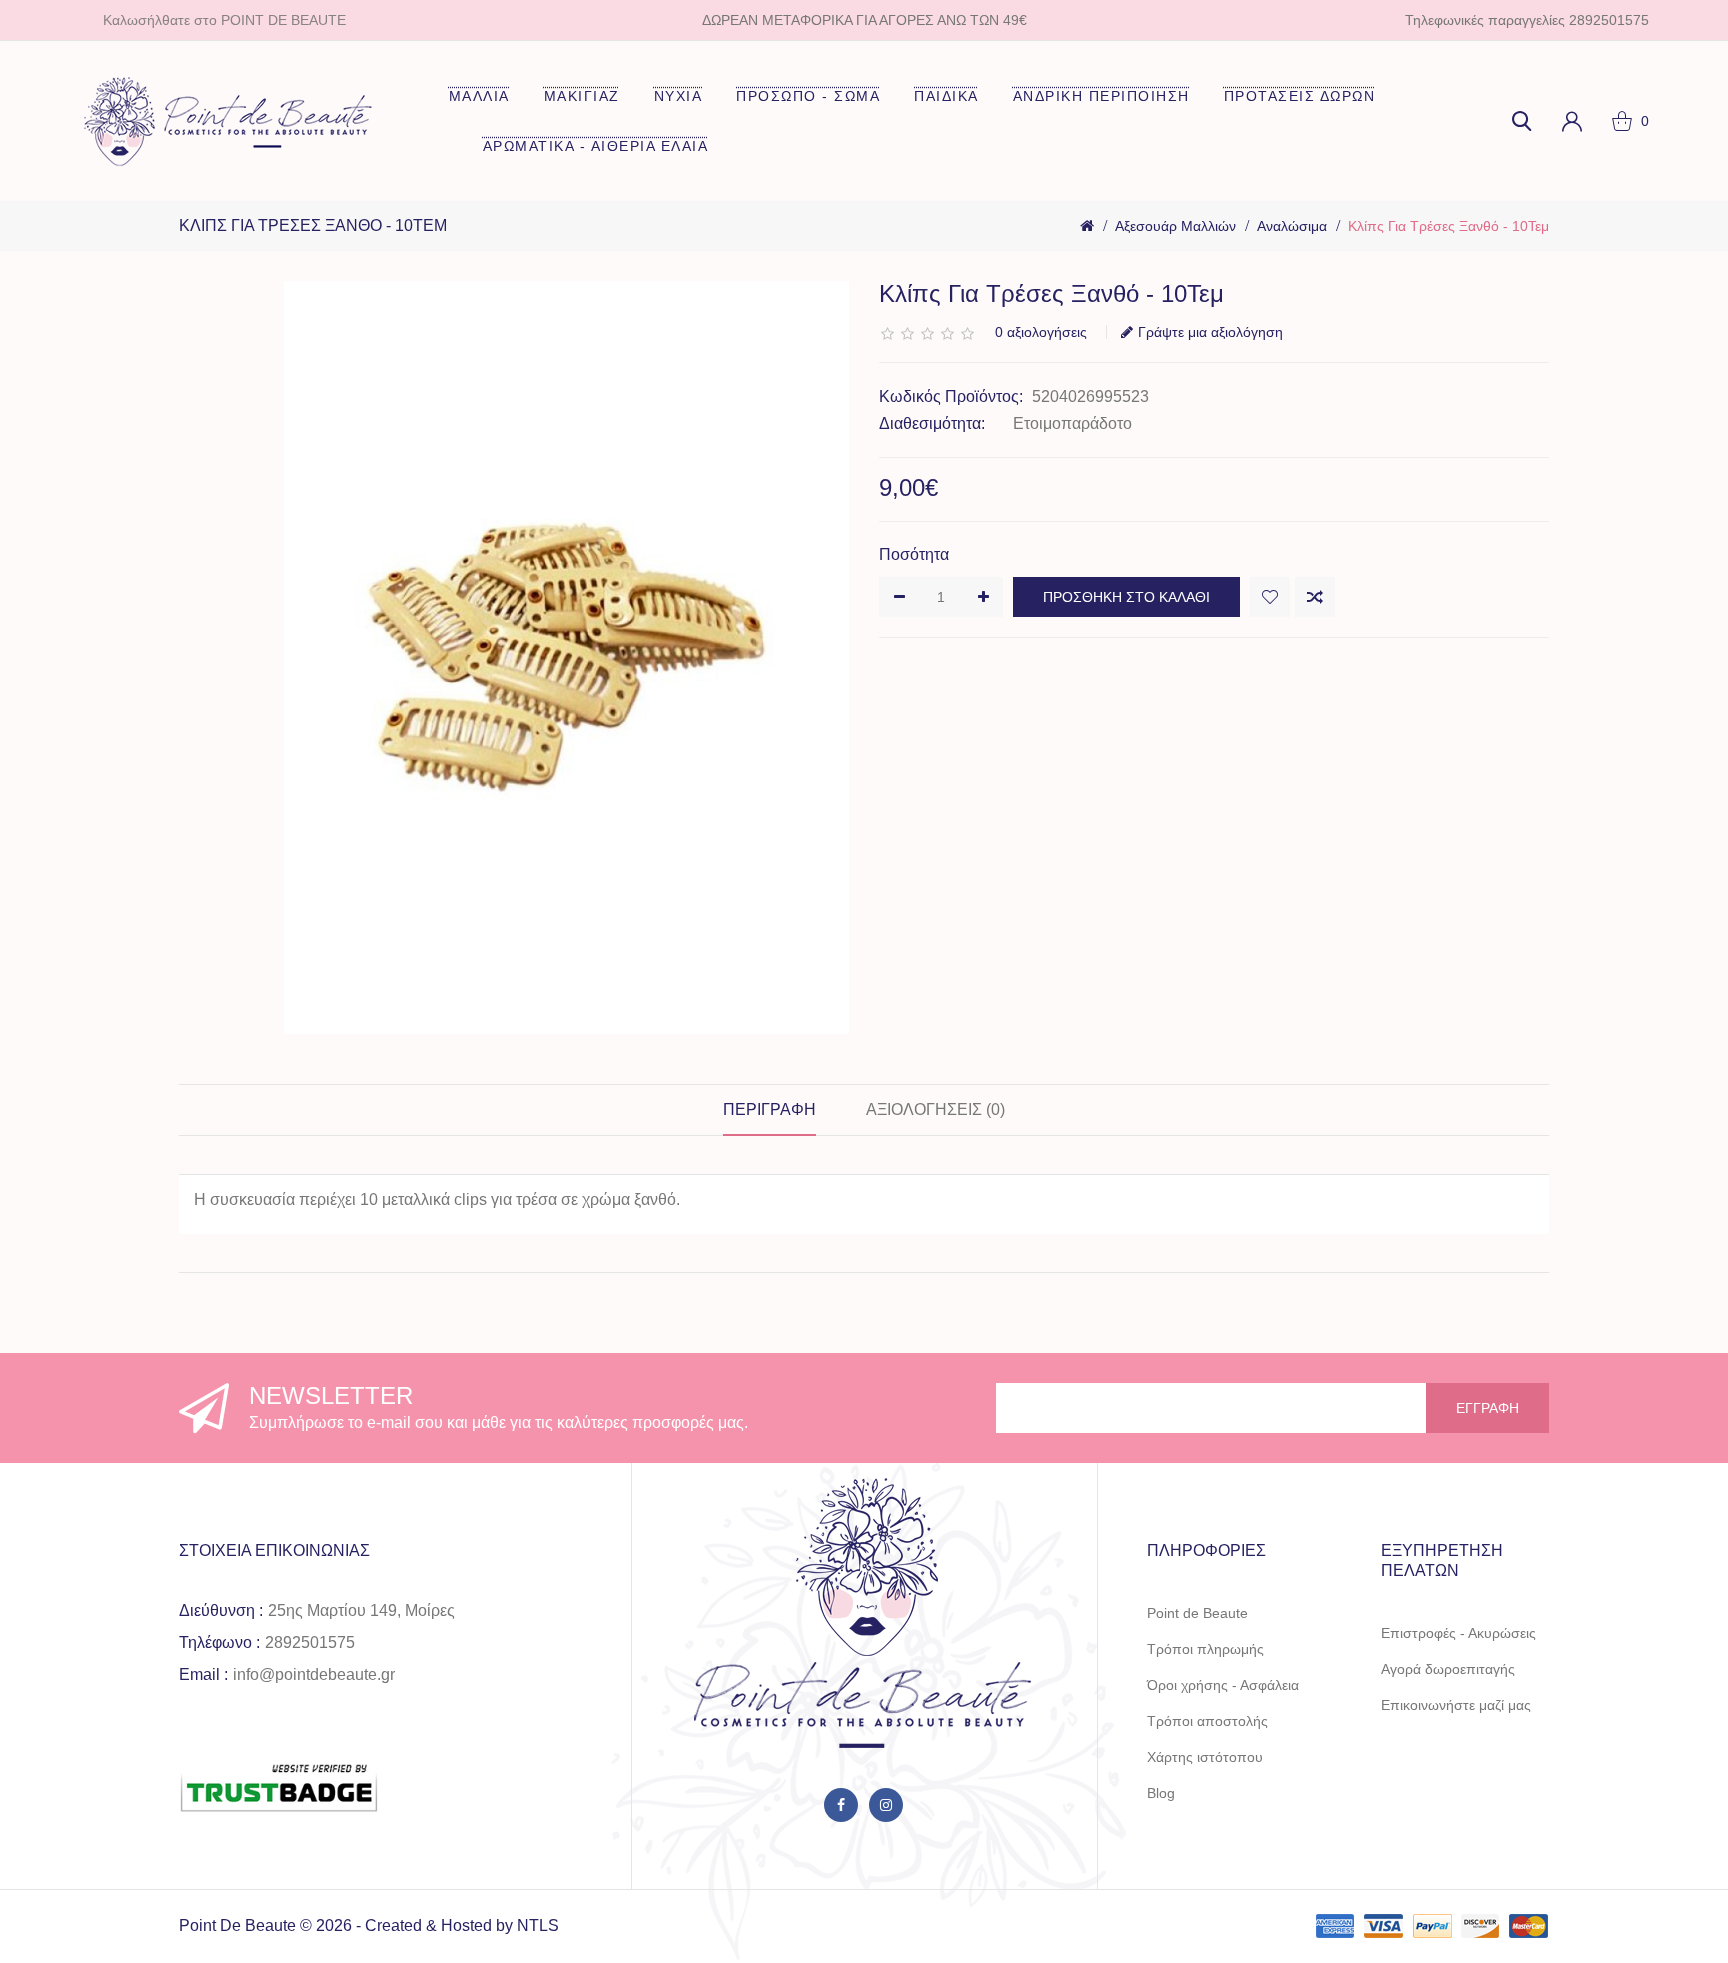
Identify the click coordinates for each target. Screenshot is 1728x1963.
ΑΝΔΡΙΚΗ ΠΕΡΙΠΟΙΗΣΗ (1101, 96)
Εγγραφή (1487, 1408)
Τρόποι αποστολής (1207, 1721)
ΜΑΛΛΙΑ (479, 96)
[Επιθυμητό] (1270, 597)
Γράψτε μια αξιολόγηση (1210, 332)
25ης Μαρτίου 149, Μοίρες (361, 1610)
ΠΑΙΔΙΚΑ (946, 96)
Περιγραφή (769, 1109)
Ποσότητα (914, 554)
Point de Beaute (1197, 1613)
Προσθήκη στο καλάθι (1126, 597)
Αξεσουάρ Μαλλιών (1175, 226)
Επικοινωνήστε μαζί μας (1456, 1705)
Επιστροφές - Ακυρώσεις (1458, 1633)
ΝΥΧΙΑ (678, 96)
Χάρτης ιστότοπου (1205, 1757)
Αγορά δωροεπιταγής (1448, 1669)
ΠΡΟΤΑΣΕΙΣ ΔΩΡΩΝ (1300, 96)
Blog (1161, 1793)
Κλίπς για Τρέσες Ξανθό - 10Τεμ (1448, 226)
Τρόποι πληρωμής (1205, 1649)
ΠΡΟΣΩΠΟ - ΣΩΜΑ (808, 96)
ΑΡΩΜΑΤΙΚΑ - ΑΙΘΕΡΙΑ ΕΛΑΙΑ (596, 146)
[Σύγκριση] (1315, 597)
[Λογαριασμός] (1572, 121)
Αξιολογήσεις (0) (935, 1109)
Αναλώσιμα (1292, 226)
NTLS (538, 1925)
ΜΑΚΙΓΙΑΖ (582, 96)
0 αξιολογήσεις (1041, 332)
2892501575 (310, 1642)
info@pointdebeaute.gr (314, 1674)
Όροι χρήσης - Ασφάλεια (1223, 1685)
